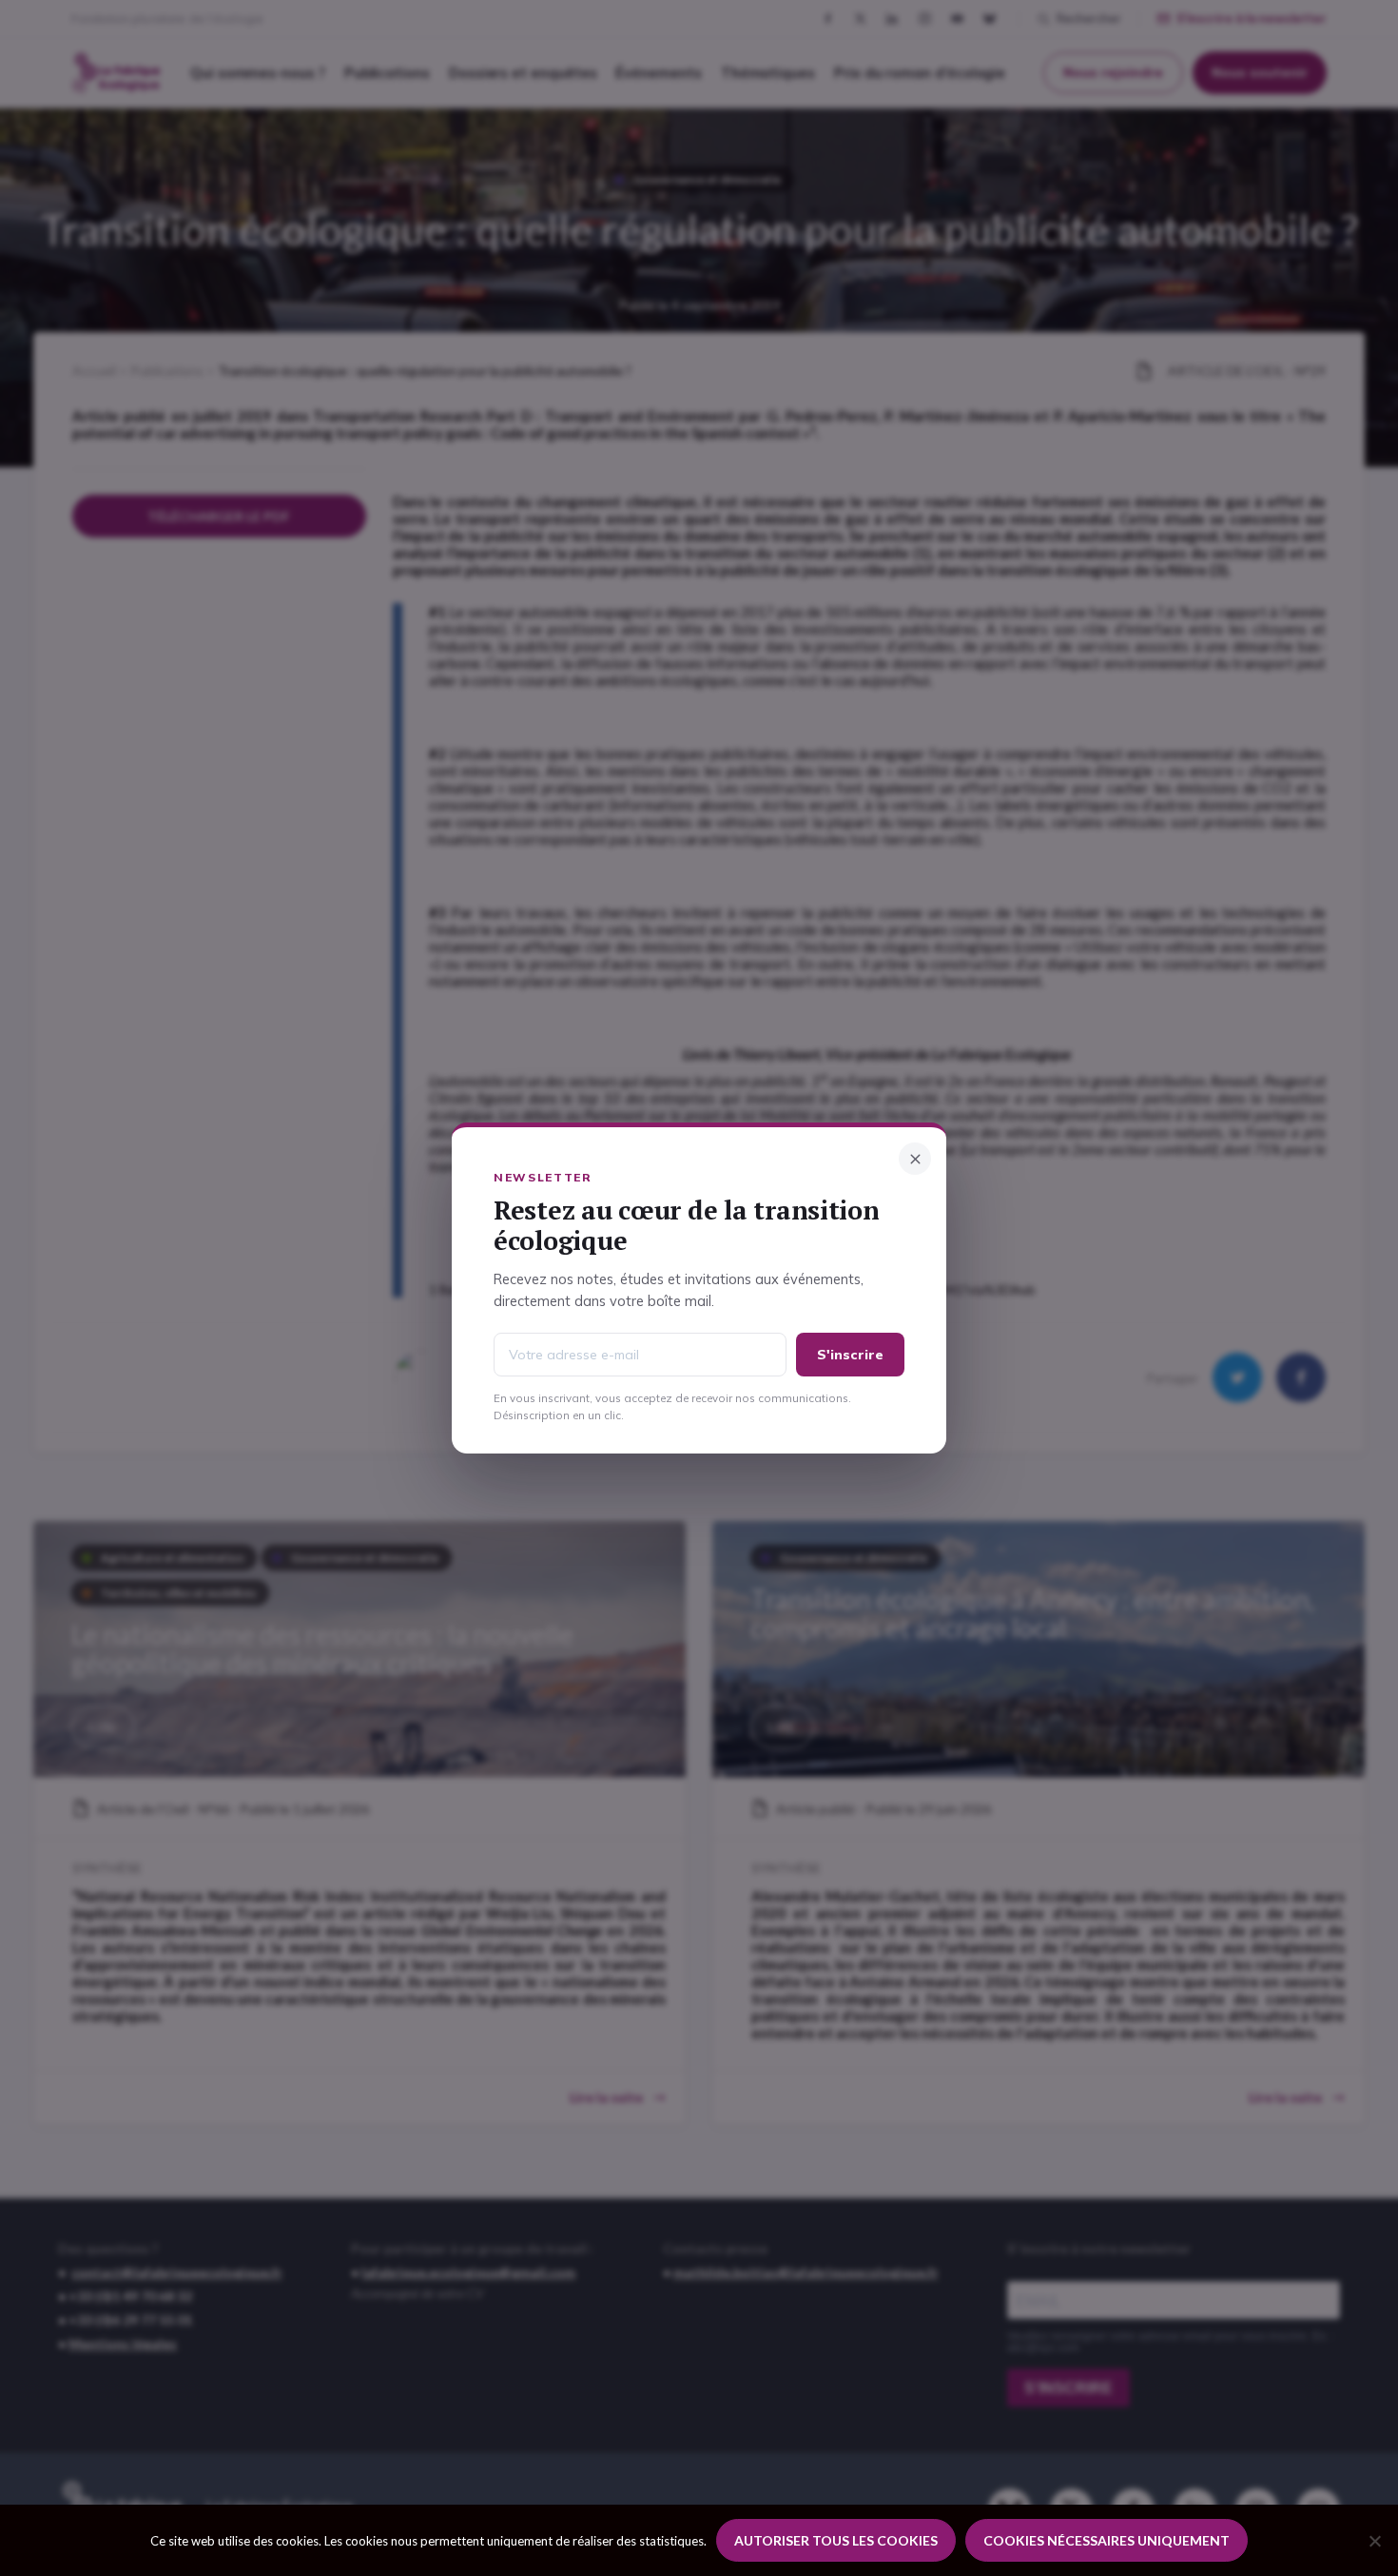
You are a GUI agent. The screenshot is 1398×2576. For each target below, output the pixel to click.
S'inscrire (850, 1355)
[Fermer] (915, 1159)
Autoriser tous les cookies (836, 2540)
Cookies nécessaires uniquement (1107, 2540)
